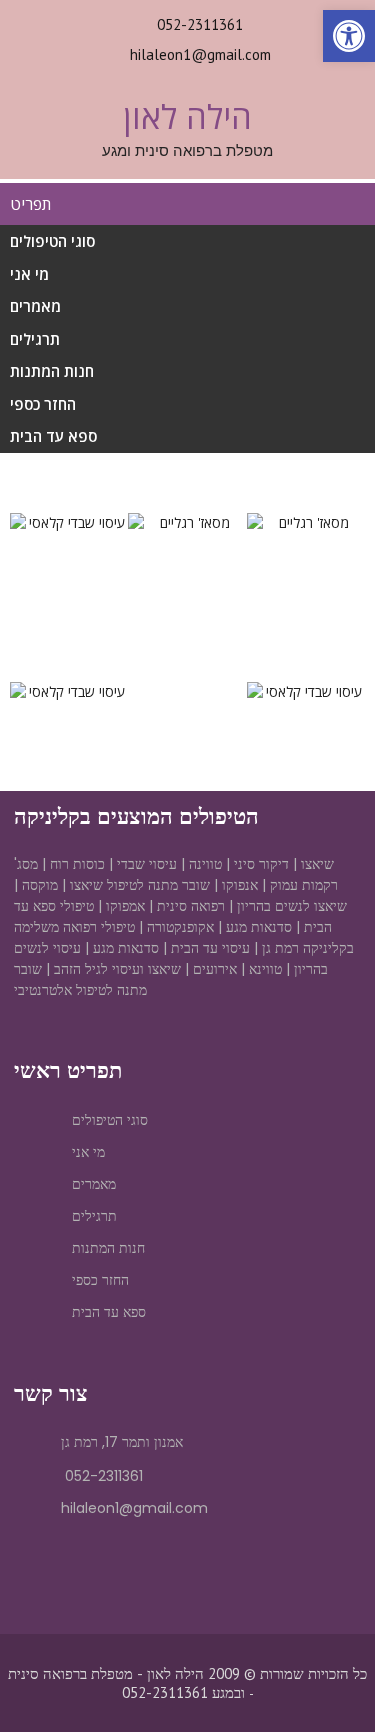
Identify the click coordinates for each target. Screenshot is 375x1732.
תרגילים (35, 339)
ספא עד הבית (53, 436)
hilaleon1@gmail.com (200, 54)
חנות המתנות (52, 371)
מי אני (29, 274)
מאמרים (35, 306)
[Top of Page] (318, 1679)
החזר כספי (43, 404)
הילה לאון (187, 116)
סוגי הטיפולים (52, 241)
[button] (29, 522)
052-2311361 (200, 24)
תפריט (30, 204)
